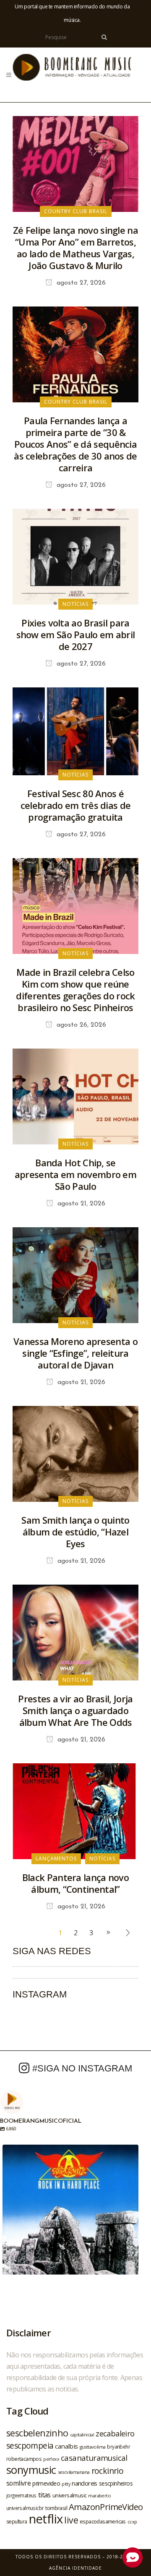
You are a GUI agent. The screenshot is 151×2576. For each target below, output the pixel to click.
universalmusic (70, 2495)
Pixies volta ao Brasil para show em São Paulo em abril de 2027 (76, 634)
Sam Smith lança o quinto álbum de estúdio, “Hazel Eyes (75, 1532)
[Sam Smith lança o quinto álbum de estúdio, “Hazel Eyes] (75, 1453)
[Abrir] (70, 2213)
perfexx (51, 2459)
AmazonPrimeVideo (106, 2507)
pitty (66, 2484)
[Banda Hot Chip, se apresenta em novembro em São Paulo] (75, 1096)
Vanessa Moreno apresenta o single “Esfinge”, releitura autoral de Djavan (75, 1353)
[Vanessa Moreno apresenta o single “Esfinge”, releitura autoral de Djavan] (75, 1275)
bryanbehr (118, 2447)
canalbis (66, 2446)
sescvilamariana (74, 2472)
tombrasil (56, 2508)
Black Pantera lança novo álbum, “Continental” (75, 1883)
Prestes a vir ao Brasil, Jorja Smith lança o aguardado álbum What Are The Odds (75, 1710)
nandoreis (85, 2483)
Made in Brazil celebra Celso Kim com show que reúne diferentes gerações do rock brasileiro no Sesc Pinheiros (75, 990)
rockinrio (108, 2471)
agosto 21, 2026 (80, 1204)
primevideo (46, 2483)
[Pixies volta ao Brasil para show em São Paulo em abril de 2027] (75, 556)
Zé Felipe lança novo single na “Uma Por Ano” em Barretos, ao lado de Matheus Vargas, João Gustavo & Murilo (75, 248)
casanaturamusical (94, 2458)
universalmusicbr (25, 2508)
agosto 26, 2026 (80, 1025)
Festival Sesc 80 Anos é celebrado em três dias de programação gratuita (76, 805)
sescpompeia (30, 2446)
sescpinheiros (116, 2483)
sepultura (17, 2522)
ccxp (132, 2522)
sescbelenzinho (37, 2433)
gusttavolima (93, 2447)
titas (44, 2495)
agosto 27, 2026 (80, 283)
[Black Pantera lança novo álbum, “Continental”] (75, 1811)
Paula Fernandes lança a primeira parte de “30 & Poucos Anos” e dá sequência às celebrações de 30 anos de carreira (75, 444)
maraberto (99, 2495)
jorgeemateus (21, 2495)
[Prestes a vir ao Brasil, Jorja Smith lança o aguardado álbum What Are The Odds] (75, 1632)
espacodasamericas (103, 2521)
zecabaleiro (115, 2433)
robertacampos (24, 2459)
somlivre (18, 2483)
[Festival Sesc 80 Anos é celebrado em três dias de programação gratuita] (75, 731)
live (71, 2520)
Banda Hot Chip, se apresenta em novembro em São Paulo (75, 1174)
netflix (46, 2519)
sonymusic (31, 2470)
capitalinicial (82, 2435)
